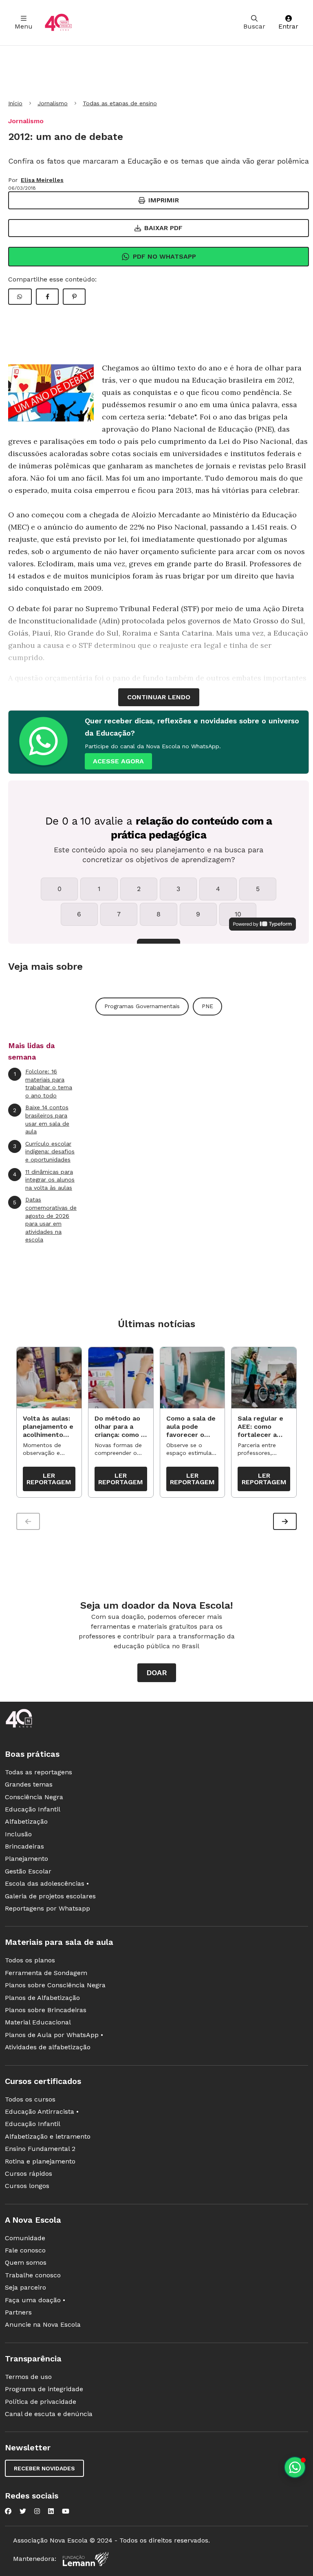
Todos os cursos (30, 2099)
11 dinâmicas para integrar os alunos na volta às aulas (44, 1180)
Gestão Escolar (28, 1871)
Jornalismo (53, 103)
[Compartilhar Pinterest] (74, 297)
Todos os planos (30, 1960)
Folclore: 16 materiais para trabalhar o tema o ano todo (43, 1083)
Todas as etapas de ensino (120, 103)
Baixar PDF (163, 228)
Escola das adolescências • (47, 1883)
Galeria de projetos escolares (50, 1896)
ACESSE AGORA (118, 761)
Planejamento (26, 1859)
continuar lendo (159, 697)
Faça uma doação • (35, 2300)
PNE (207, 1006)
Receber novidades (44, 2468)
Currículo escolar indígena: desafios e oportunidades (44, 1152)
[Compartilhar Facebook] (47, 297)
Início (15, 103)
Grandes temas (29, 1784)
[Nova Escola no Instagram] (37, 2511)
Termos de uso (28, 2377)
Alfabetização (26, 1821)
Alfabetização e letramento (48, 2136)
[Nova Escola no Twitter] (23, 2511)
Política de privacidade (41, 2402)
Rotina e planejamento (40, 2161)
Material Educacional (38, 2022)
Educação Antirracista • (42, 2112)
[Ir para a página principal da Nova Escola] (58, 23)
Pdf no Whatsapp (164, 256)
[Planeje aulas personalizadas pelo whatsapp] (295, 2467)
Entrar (288, 26)
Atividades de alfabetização (48, 2047)
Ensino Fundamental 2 (40, 2149)
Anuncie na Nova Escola (43, 2324)
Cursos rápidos (29, 2174)
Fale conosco (25, 2250)
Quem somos (26, 2262)
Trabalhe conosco (33, 2275)
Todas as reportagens (39, 1772)
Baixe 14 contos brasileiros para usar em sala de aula (41, 1119)
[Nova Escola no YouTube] (66, 2511)
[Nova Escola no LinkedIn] (51, 2511)
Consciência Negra (34, 1797)
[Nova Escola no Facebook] (8, 2511)
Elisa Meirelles (42, 180)
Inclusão (18, 1834)
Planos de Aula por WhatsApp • (54, 2035)
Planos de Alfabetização (42, 1998)
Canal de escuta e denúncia (49, 2414)
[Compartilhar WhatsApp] (20, 297)
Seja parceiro (25, 2287)
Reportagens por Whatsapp (47, 1908)
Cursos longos (27, 2186)
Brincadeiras (24, 1846)
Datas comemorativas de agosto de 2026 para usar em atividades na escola (45, 1219)
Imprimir (164, 200)
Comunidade (25, 2238)
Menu (24, 26)
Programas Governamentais (142, 1006)
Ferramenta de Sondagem (46, 1973)
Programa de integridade (44, 2389)
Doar (157, 1673)
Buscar (254, 26)
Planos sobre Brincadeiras (46, 2010)
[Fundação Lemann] (86, 2559)
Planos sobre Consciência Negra (55, 1985)
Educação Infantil (33, 1809)
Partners (18, 2312)
